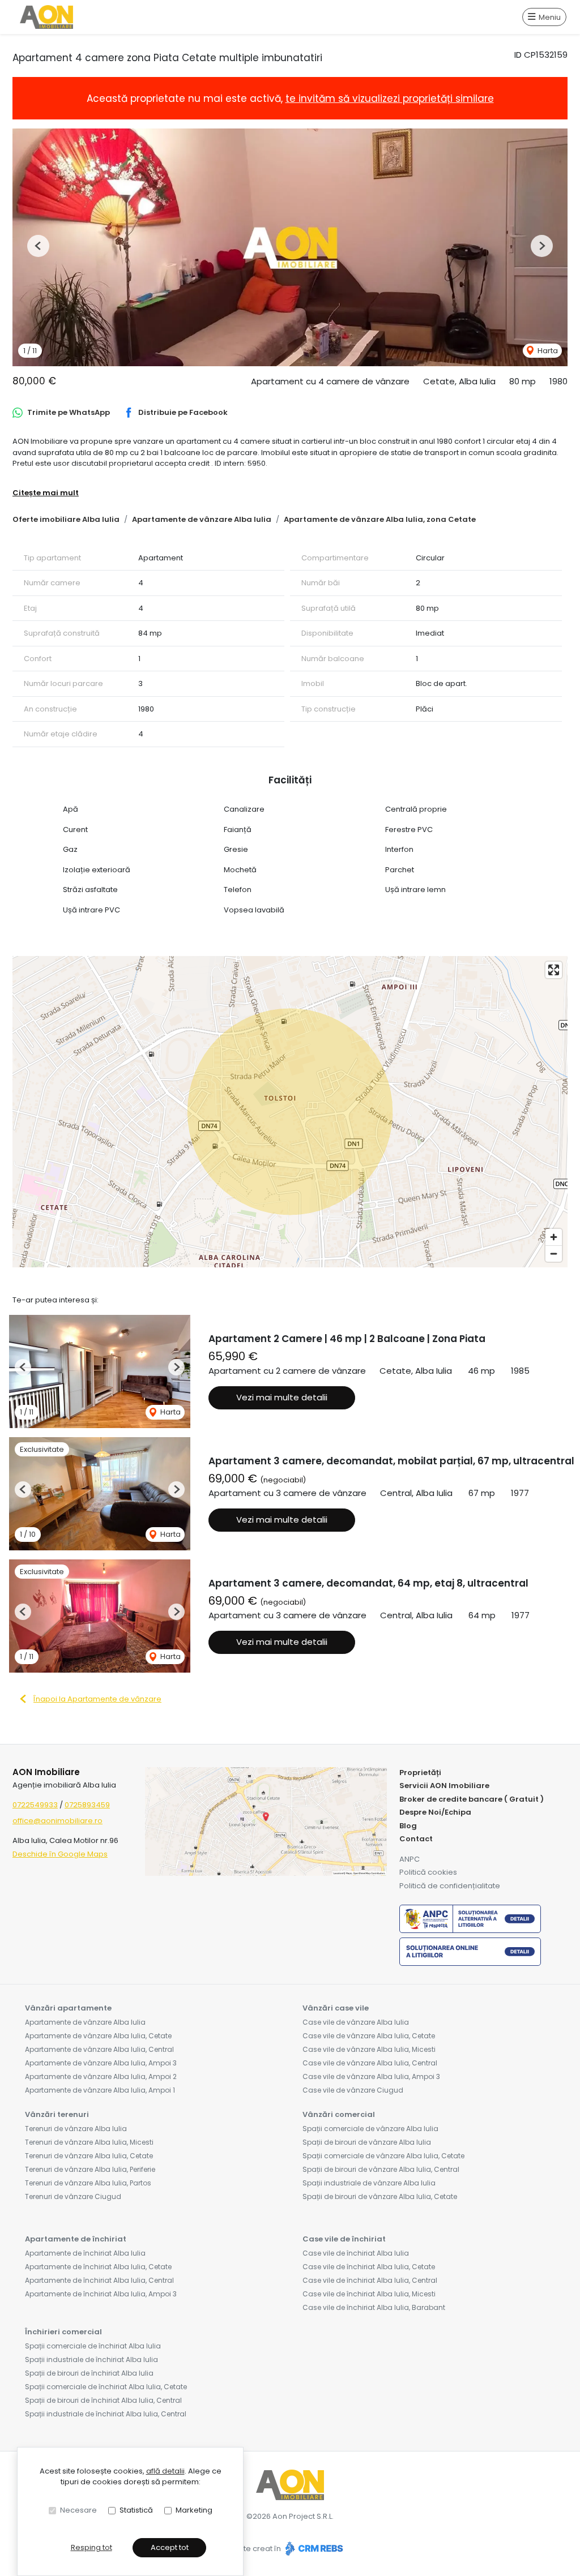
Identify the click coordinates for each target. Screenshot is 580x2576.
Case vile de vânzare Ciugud (353, 2090)
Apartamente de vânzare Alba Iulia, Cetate (98, 2036)
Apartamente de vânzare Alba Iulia (202, 519)
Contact (416, 1839)
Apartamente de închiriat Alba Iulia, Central (99, 2280)
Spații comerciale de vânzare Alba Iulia (370, 2129)
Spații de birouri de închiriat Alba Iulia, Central (103, 2400)
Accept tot (170, 2547)
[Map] (290, 1112)
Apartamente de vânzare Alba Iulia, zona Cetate (380, 519)
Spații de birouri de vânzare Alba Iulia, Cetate (380, 2196)
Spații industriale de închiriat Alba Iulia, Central (106, 2414)
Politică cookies (428, 1872)
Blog (408, 1826)
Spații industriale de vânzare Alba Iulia (369, 2183)
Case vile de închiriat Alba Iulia (356, 2253)
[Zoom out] (554, 1253)
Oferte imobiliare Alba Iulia (66, 519)
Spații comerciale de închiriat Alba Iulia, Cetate (106, 2387)
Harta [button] (547, 351)
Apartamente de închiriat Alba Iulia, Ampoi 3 (101, 2294)
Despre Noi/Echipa (435, 1812)
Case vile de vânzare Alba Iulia (356, 2022)
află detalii (165, 2471)
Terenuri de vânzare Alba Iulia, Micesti (89, 2142)
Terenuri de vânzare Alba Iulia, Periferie (90, 2169)
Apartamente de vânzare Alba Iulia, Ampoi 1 (100, 2090)
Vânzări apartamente (68, 2008)
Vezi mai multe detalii (282, 1397)
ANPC (410, 1859)
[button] (38, 246)
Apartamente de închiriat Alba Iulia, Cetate (98, 2267)
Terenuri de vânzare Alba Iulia (76, 2129)
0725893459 (87, 1805)
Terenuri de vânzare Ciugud (73, 2196)
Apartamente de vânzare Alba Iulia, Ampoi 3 (101, 2063)
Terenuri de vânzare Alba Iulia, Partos (88, 2183)
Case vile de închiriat (344, 2239)
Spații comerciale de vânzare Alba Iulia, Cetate (383, 2156)
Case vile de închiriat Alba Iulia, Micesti (369, 2294)
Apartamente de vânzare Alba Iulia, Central (99, 2049)
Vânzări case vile (336, 2008)
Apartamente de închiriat (76, 2239)
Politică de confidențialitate (450, 1886)
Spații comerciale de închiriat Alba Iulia (93, 2346)
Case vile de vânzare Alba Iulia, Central (370, 2063)
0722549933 (35, 1805)
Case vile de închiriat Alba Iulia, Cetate (369, 2267)
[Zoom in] (554, 1237)
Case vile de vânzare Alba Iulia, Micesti (369, 2049)
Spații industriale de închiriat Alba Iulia (91, 2359)
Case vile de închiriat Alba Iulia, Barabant (374, 2307)
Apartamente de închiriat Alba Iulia (85, 2253)
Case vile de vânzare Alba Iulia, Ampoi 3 (371, 2076)
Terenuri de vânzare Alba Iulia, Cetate (89, 2156)
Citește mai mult (46, 493)
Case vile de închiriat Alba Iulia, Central (370, 2280)
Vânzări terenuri (57, 2114)
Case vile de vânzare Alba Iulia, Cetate (369, 2036)
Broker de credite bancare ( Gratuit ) (472, 1799)
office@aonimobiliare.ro (57, 1821)
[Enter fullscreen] (554, 970)
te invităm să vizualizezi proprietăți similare (390, 98)
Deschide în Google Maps (60, 1854)
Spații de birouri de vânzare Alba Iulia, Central (381, 2169)
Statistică (136, 2510)
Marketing (194, 2510)
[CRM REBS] (313, 2549)
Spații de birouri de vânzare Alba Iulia (367, 2142)
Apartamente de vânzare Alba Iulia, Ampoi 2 (101, 2076)
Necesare (78, 2510)
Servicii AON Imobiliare (444, 1786)
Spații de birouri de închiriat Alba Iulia (89, 2373)
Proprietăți (420, 1773)
